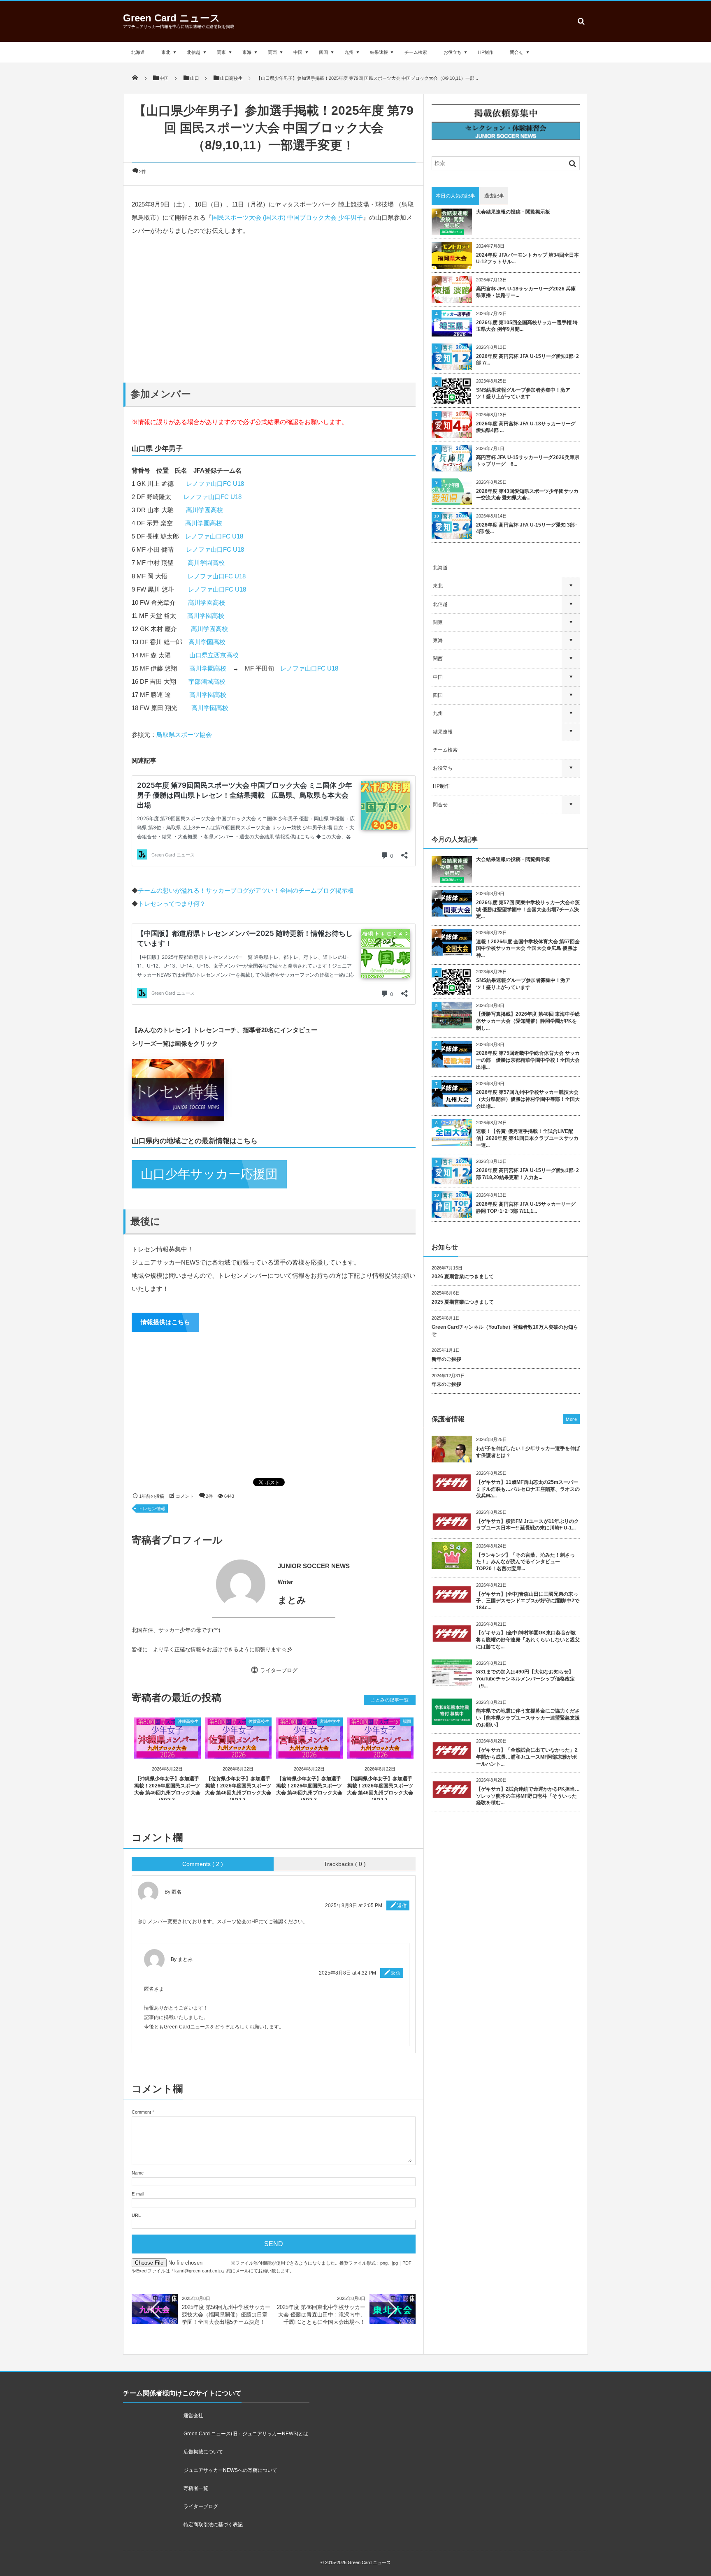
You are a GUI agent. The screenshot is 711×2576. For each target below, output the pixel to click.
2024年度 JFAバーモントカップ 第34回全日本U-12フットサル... (527, 259)
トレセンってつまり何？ (172, 904)
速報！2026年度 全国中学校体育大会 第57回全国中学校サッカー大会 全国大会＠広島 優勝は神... (528, 949)
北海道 (138, 52)
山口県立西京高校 (214, 655)
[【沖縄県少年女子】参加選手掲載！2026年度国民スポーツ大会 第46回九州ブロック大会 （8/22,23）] (167, 1751)
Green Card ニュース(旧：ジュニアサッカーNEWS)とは (246, 2434)
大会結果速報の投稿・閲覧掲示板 (513, 212)
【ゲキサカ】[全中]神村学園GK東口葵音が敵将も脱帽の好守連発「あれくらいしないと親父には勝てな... (528, 1640)
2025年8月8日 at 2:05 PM (354, 1905)
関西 (272, 52)
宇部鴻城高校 (207, 681)
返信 (402, 1905)
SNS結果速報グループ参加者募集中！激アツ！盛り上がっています (523, 393)
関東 (221, 52)
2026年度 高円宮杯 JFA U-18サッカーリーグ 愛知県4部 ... (526, 427)
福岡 (407, 1721)
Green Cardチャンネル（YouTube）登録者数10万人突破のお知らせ (505, 1331)
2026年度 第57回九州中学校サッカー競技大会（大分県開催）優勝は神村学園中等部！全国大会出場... (528, 1099)
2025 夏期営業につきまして (463, 1302)
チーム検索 (416, 52)
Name (138, 2173)
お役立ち (453, 52)
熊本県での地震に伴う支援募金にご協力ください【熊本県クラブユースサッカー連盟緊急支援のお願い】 (528, 1718)
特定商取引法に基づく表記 (213, 2525)
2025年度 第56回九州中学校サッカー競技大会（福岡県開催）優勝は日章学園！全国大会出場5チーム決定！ (226, 2315)
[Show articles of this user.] (203, 1584)
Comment (141, 2112)
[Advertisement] (274, 309)
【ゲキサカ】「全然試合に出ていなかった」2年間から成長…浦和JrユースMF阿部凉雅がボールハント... (527, 1757)
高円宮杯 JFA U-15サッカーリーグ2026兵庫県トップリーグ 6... (528, 461)
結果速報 (379, 52)
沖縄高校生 (188, 1721)
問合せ (517, 52)
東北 (166, 52)
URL (136, 2215)
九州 (349, 52)
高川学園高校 (204, 510)
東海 (247, 52)
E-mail (138, 2194)
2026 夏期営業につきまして (463, 1276)
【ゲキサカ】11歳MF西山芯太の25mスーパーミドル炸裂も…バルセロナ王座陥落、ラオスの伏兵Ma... (528, 1489)
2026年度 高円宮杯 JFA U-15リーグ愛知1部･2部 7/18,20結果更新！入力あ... (527, 1174)
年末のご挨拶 (446, 1384)
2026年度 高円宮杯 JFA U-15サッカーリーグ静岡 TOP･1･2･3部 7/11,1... (526, 1208)
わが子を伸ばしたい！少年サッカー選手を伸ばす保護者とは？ (528, 1452)
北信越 (194, 52)
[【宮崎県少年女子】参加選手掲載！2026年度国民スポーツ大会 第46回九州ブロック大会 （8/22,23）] (309, 1751)
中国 (298, 52)
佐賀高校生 (259, 1721)
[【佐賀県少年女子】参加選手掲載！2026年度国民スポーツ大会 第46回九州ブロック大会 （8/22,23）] (238, 1751)
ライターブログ (279, 1670)
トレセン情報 (152, 1508)
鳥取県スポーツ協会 (184, 735)
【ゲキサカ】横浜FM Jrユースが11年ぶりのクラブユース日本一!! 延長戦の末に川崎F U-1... (527, 1525)
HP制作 (486, 52)
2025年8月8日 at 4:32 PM (347, 1973)
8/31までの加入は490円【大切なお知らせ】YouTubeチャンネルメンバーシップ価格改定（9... (525, 1679)
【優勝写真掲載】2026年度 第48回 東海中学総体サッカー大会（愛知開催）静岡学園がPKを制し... (528, 1021)
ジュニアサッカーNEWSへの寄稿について (230, 2470)
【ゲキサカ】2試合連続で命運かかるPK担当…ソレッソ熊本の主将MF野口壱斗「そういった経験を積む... (528, 1796)
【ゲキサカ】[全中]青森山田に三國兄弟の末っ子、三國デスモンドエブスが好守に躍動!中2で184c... (528, 1601)
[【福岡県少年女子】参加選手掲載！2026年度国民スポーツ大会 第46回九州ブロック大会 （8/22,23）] (380, 1751)
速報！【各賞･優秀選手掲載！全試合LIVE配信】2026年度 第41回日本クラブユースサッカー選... (527, 1138)
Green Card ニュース (172, 18)
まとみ (185, 1959)
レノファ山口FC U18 (215, 484)
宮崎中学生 (330, 1721)
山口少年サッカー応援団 (209, 1174)
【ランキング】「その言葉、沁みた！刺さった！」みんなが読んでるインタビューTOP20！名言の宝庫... (525, 1562)
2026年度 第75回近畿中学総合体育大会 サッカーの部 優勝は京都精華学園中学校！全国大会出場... (528, 1060)
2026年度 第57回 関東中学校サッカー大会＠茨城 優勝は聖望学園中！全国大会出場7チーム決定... (528, 910)
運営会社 (193, 2416)
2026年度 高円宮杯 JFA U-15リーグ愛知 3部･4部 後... (527, 528)
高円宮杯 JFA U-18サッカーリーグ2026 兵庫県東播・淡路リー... (526, 292)
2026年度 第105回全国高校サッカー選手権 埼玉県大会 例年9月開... (527, 326)
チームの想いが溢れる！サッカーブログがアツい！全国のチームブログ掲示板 (246, 890)
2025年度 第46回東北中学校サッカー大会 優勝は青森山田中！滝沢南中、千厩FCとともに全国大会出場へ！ (321, 2315)
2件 (143, 172)
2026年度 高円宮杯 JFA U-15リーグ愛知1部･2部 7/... (527, 360)
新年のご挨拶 (446, 1359)
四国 (323, 52)
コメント (185, 1496)
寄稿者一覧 (196, 2488)
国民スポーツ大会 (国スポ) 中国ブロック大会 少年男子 (287, 217)
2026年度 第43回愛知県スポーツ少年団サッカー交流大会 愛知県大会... (527, 495)
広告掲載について (203, 2452)
